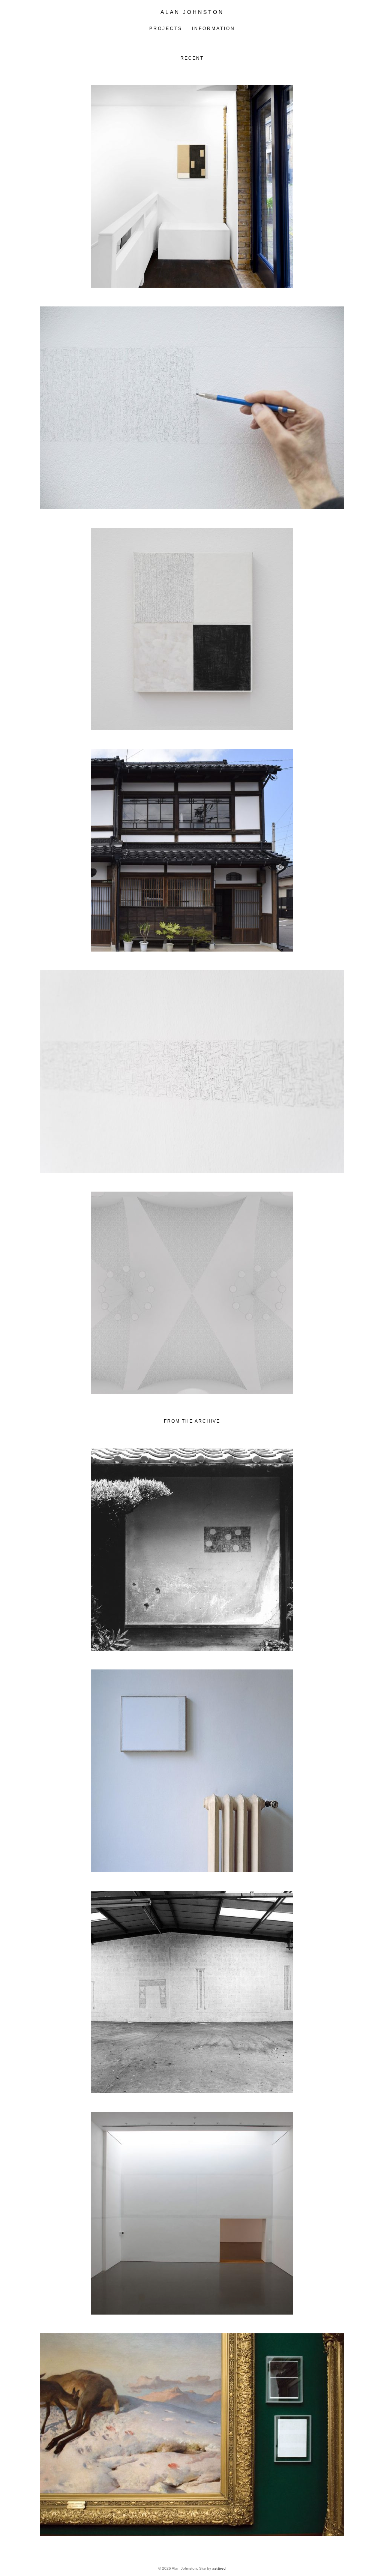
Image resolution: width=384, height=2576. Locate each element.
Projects (166, 29)
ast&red (219, 2568)
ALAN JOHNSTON (192, 12)
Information (214, 29)
